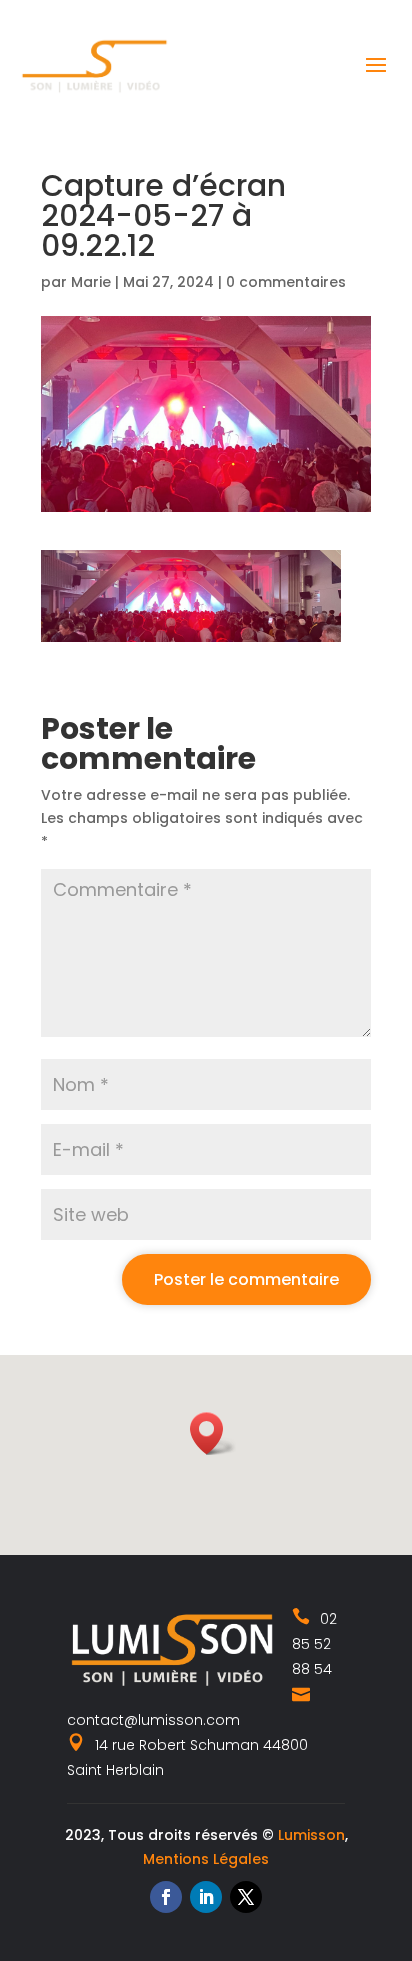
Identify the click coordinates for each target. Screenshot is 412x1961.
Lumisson (311, 1835)
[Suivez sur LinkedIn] (206, 1897)
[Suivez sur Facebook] (166, 1897)
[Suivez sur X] (246, 1897)
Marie (91, 282)
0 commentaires (286, 282)
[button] (213, 1433)
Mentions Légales (206, 1859)
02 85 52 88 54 (314, 1644)
